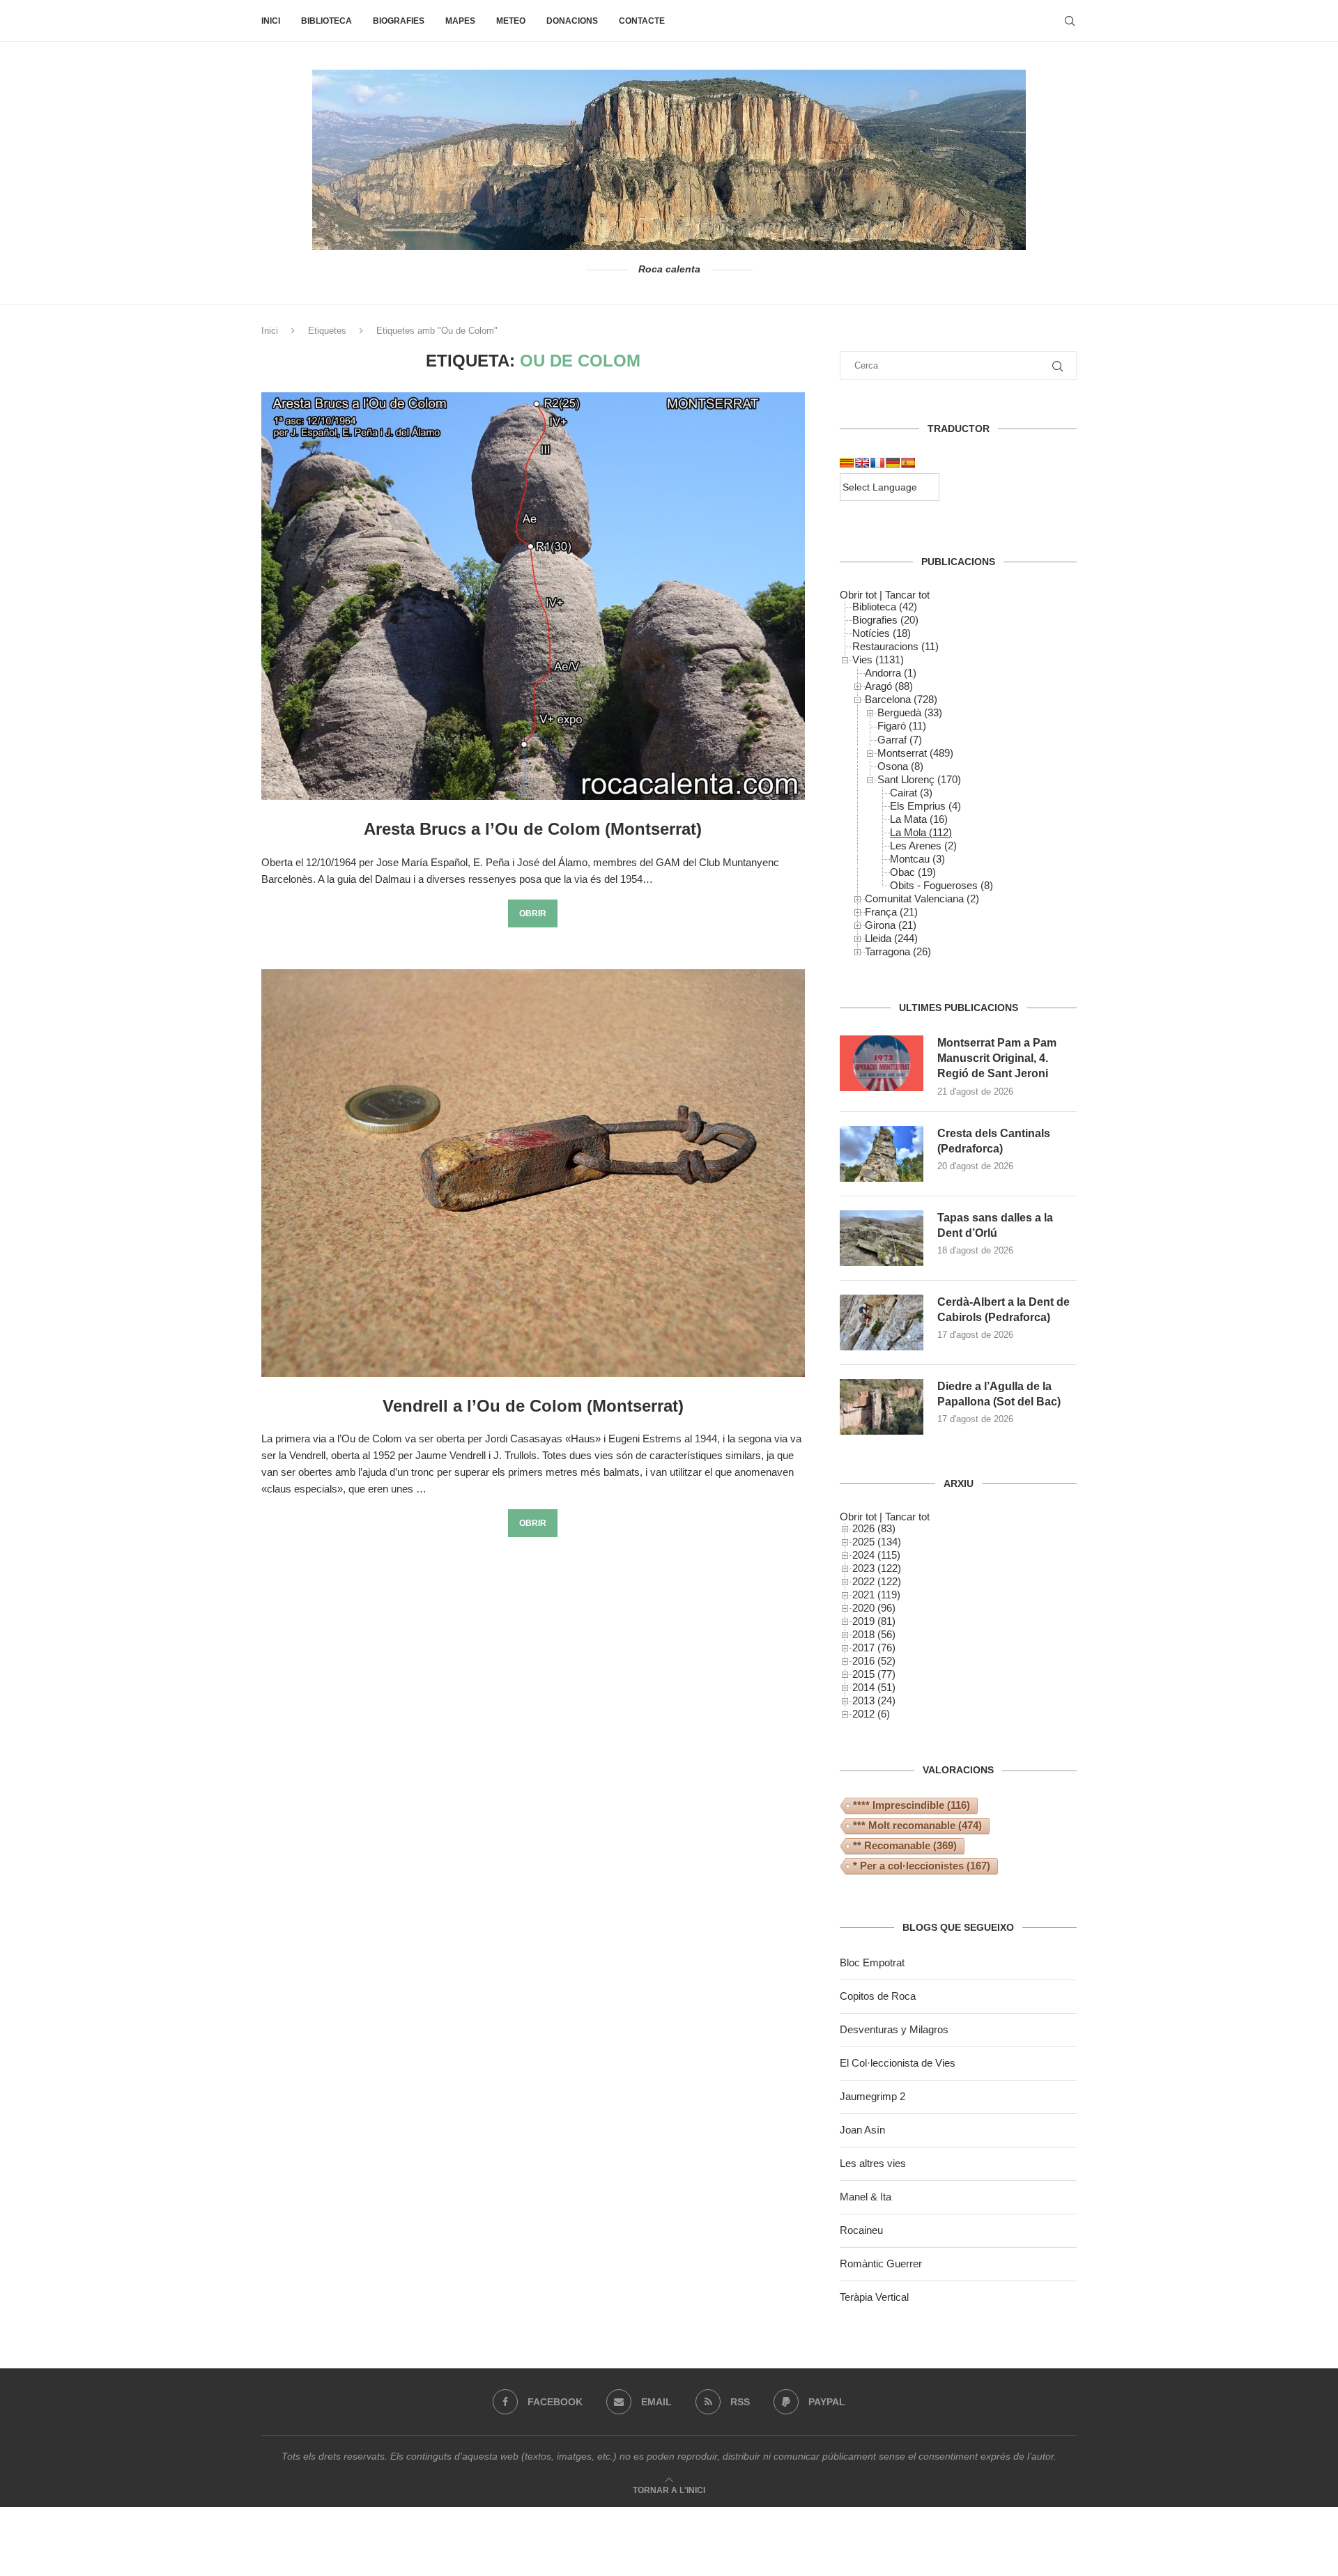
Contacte (642, 21)
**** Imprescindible (912, 1805)
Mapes (460, 21)
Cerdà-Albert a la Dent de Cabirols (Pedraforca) (1003, 1310)
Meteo (511, 21)
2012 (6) (871, 1714)
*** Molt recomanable (917, 1825)
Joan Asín (862, 2130)
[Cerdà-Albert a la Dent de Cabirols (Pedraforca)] (882, 1322)
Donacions (572, 21)
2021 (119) (876, 1595)
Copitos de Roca (878, 1996)
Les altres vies (873, 2163)
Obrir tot (858, 595)
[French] (877, 463)
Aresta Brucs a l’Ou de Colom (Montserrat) (533, 829)
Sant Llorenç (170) (919, 779)
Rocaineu (861, 2230)
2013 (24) (874, 1700)
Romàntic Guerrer (881, 2263)
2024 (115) (876, 1555)
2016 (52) (874, 1661)
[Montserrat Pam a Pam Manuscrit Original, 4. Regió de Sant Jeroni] (882, 1063)
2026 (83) (874, 1528)
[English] (862, 463)
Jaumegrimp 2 (872, 2096)
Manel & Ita (866, 2197)
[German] (893, 463)
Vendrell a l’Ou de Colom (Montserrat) (533, 1406)
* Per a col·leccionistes (922, 1866)
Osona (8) (900, 766)
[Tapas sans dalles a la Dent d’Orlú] (882, 1238)
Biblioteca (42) (885, 607)
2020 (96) (874, 1608)
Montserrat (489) (915, 753)
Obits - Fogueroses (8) (941, 885)
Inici (271, 21)
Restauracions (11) (895, 646)
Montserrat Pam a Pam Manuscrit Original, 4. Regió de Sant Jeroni (997, 1058)
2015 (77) (874, 1674)
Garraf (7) (900, 740)
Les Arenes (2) (923, 846)
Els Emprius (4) (925, 806)
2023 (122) (877, 1568)
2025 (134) (877, 1542)
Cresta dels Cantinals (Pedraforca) (994, 1141)
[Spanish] (908, 463)
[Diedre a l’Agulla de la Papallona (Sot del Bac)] (882, 1407)
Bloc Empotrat (872, 1962)
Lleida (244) (891, 938)
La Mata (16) (919, 819)
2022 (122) (877, 1581)
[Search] (1070, 21)
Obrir (533, 913)
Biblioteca (326, 21)
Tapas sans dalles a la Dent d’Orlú (995, 1225)
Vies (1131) (878, 660)
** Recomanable (905, 1845)
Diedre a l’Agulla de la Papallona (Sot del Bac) (999, 1394)
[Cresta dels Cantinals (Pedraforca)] (882, 1154)
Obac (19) (913, 872)
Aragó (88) (889, 686)
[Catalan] (847, 463)
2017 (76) (874, 1648)
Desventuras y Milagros (894, 2029)
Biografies (399, 21)
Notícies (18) (882, 633)
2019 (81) (874, 1621)
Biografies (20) (885, 620)
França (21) (891, 912)
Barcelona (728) (901, 699)
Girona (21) (891, 925)
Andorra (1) (891, 673)
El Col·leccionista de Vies (898, 2063)
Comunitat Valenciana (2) (922, 898)
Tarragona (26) (898, 951)
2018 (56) (874, 1634)
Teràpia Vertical (874, 2297)
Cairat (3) (911, 793)
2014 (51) (874, 1687)
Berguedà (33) (910, 712)
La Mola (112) (921, 832)
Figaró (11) (902, 726)
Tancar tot (907, 595)
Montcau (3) (917, 859)
